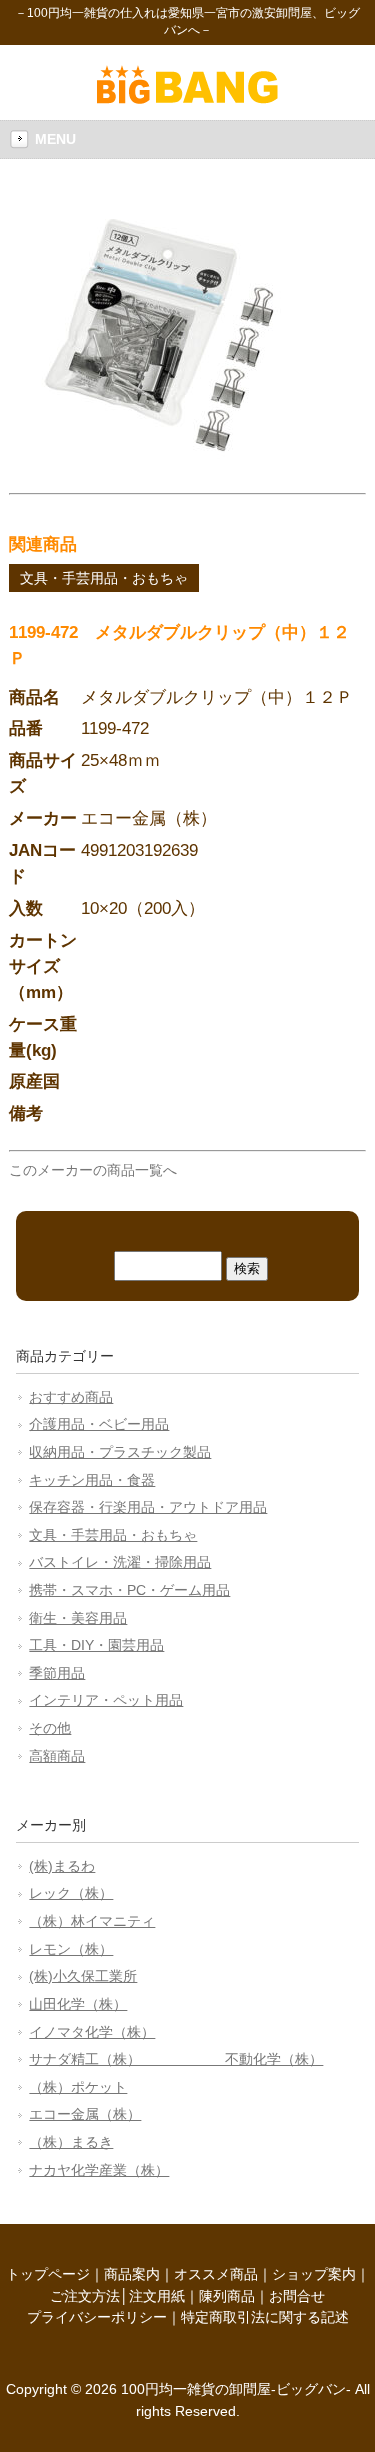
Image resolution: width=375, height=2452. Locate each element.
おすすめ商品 (71, 1397)
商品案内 (132, 2274)
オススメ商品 (216, 2274)
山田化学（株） (78, 2004)
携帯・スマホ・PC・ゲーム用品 (129, 1590)
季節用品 (57, 1673)
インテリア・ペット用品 (106, 1700)
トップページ (48, 2274)
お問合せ (297, 2296)
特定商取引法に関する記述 (265, 2317)
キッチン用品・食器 (92, 1480)
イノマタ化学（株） (92, 2032)
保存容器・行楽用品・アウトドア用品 (148, 1507)
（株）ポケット (78, 2087)
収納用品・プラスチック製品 (120, 1452)
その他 (50, 1728)
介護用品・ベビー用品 (99, 1424)
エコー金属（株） (85, 2114)
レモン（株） (71, 1949)
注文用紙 (157, 2296)
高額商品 (57, 1756)
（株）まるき (71, 2142)
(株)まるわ (62, 1866)
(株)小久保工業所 (83, 1976)
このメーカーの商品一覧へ (93, 1170)
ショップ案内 (314, 2274)
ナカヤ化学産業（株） (99, 2170)
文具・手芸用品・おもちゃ (104, 578)
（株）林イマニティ (92, 1921)
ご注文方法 (85, 2296)
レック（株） (71, 1893)
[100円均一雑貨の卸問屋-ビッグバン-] (187, 99)
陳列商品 (227, 2296)
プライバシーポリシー (97, 2317)
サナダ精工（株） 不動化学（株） (176, 2059)
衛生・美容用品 (78, 1618)
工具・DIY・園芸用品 (96, 1645)
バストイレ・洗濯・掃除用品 (120, 1562)
